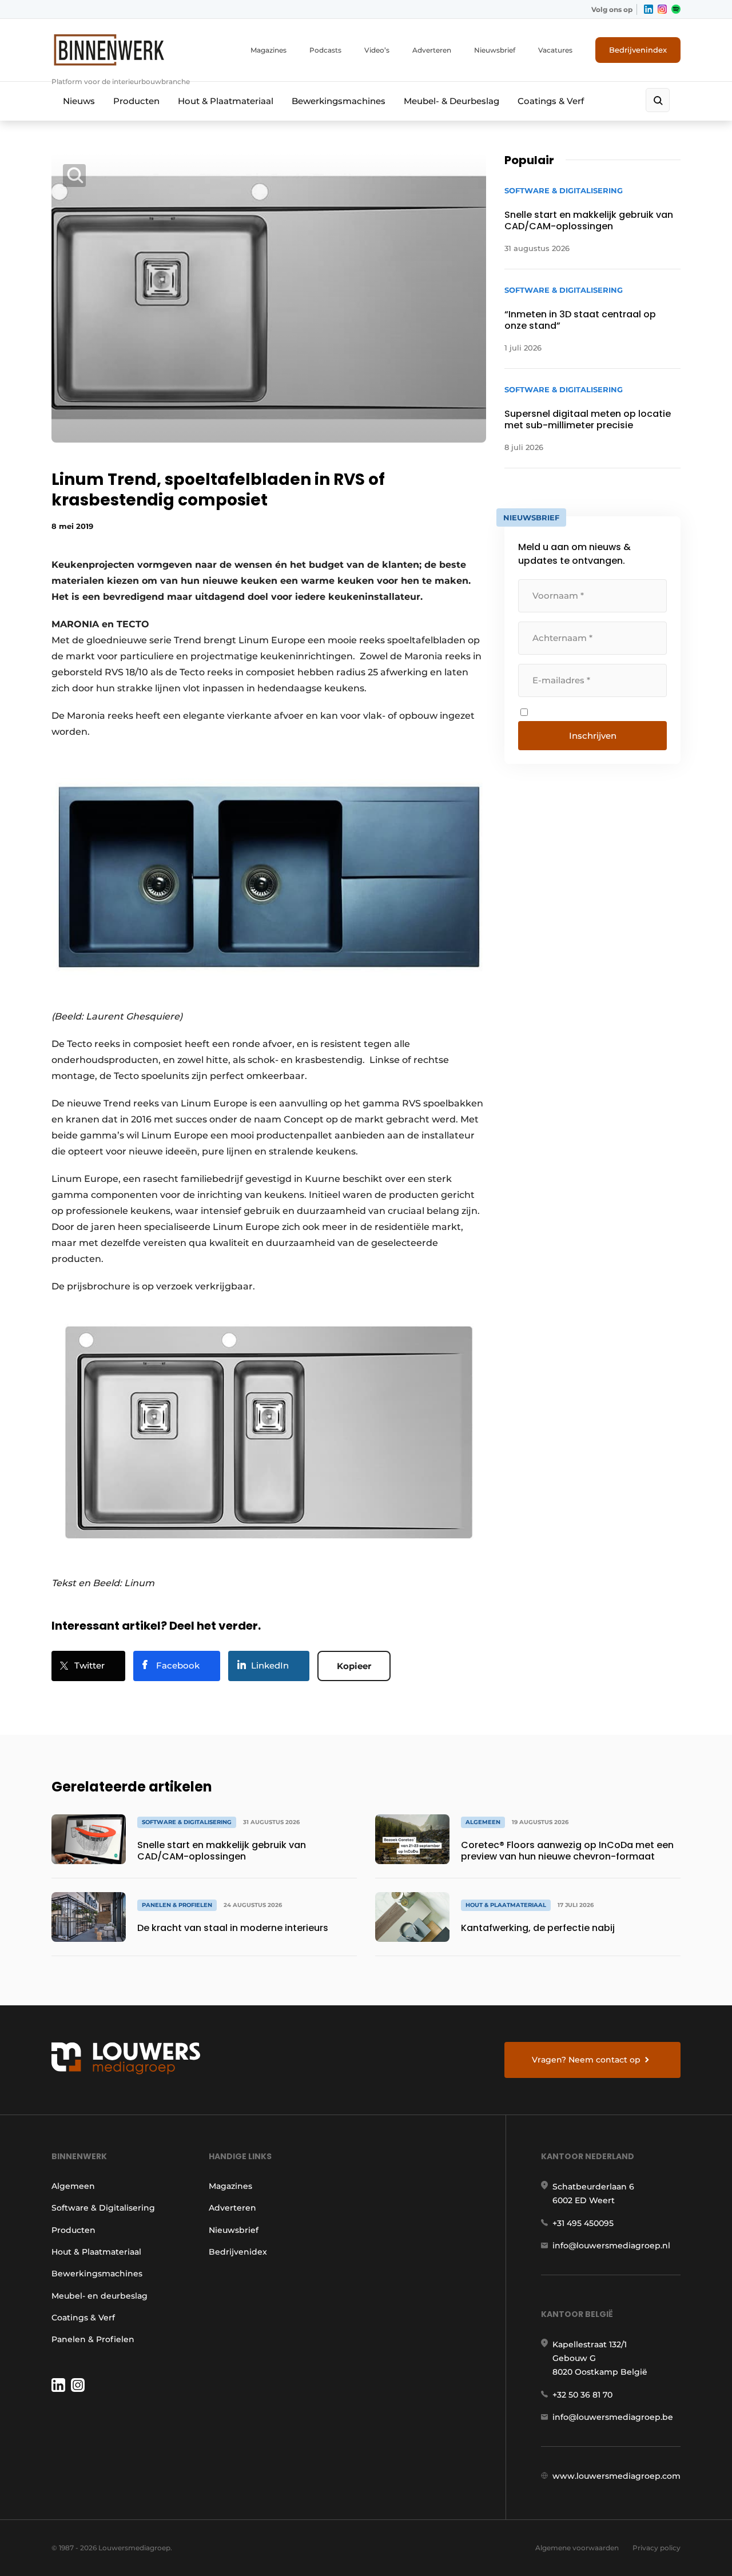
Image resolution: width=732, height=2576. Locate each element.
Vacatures (555, 50)
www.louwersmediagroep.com (616, 2476)
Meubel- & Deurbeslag (451, 101)
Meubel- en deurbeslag (100, 2296)
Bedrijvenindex (638, 50)
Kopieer (354, 1666)
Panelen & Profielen (93, 2339)
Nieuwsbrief (495, 50)
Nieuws (79, 101)
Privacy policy (657, 2548)
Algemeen (73, 2186)
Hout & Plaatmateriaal (226, 101)
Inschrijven (593, 736)
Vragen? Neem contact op (586, 2060)
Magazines (268, 50)
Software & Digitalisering (103, 2208)
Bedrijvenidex (238, 2252)
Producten (136, 101)
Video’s (377, 50)
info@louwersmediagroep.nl (611, 2245)
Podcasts (325, 50)
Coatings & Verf (551, 101)
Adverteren (432, 50)
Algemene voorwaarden (577, 2548)
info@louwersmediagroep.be (613, 2417)
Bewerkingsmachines (339, 101)
